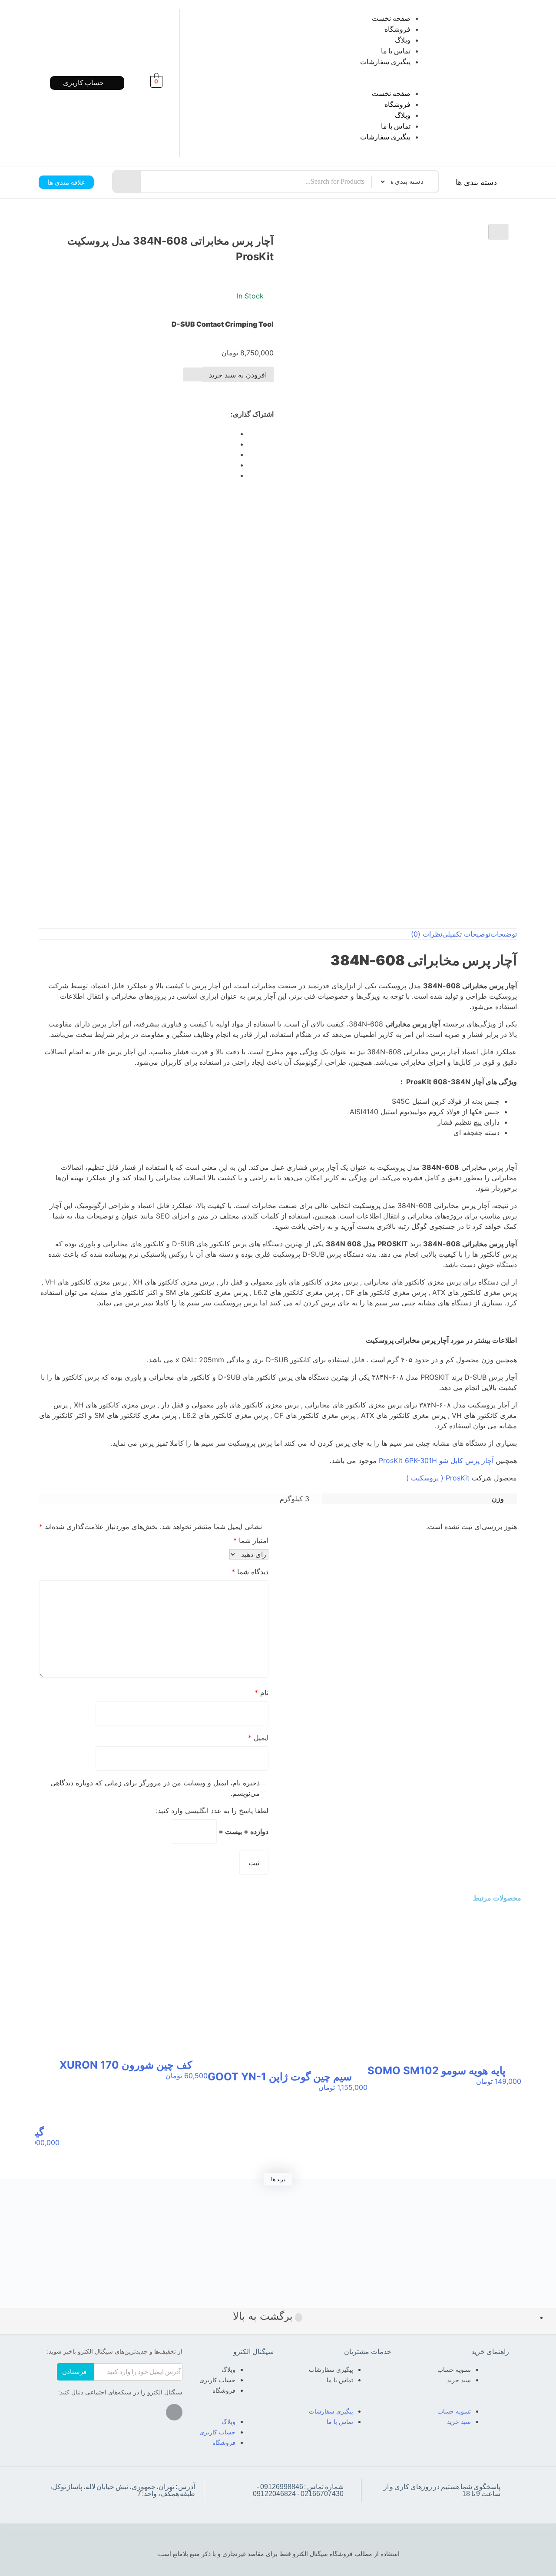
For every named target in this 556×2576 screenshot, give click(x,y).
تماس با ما (396, 51)
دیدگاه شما (250, 1572)
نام (261, 1692)
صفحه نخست (391, 18)
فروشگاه (397, 29)
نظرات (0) (427, 934)
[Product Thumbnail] (498, 232)
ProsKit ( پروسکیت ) (438, 1478)
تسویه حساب (454, 2370)
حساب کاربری (217, 2380)
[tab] (504, 934)
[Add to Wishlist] (192, 374)
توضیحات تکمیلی (466, 934)
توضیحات (504, 934)
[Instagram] (174, 2412)
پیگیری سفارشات (385, 62)
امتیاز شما (251, 1540)
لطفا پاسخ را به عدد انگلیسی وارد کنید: (212, 1811)
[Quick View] (513, 2090)
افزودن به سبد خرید (238, 375)
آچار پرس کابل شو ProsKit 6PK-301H (436, 1460)
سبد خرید (459, 2380)
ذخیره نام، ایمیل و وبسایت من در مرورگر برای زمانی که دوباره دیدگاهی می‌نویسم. (155, 1788)
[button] (318, 83)
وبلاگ (403, 40)
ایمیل (258, 1738)
